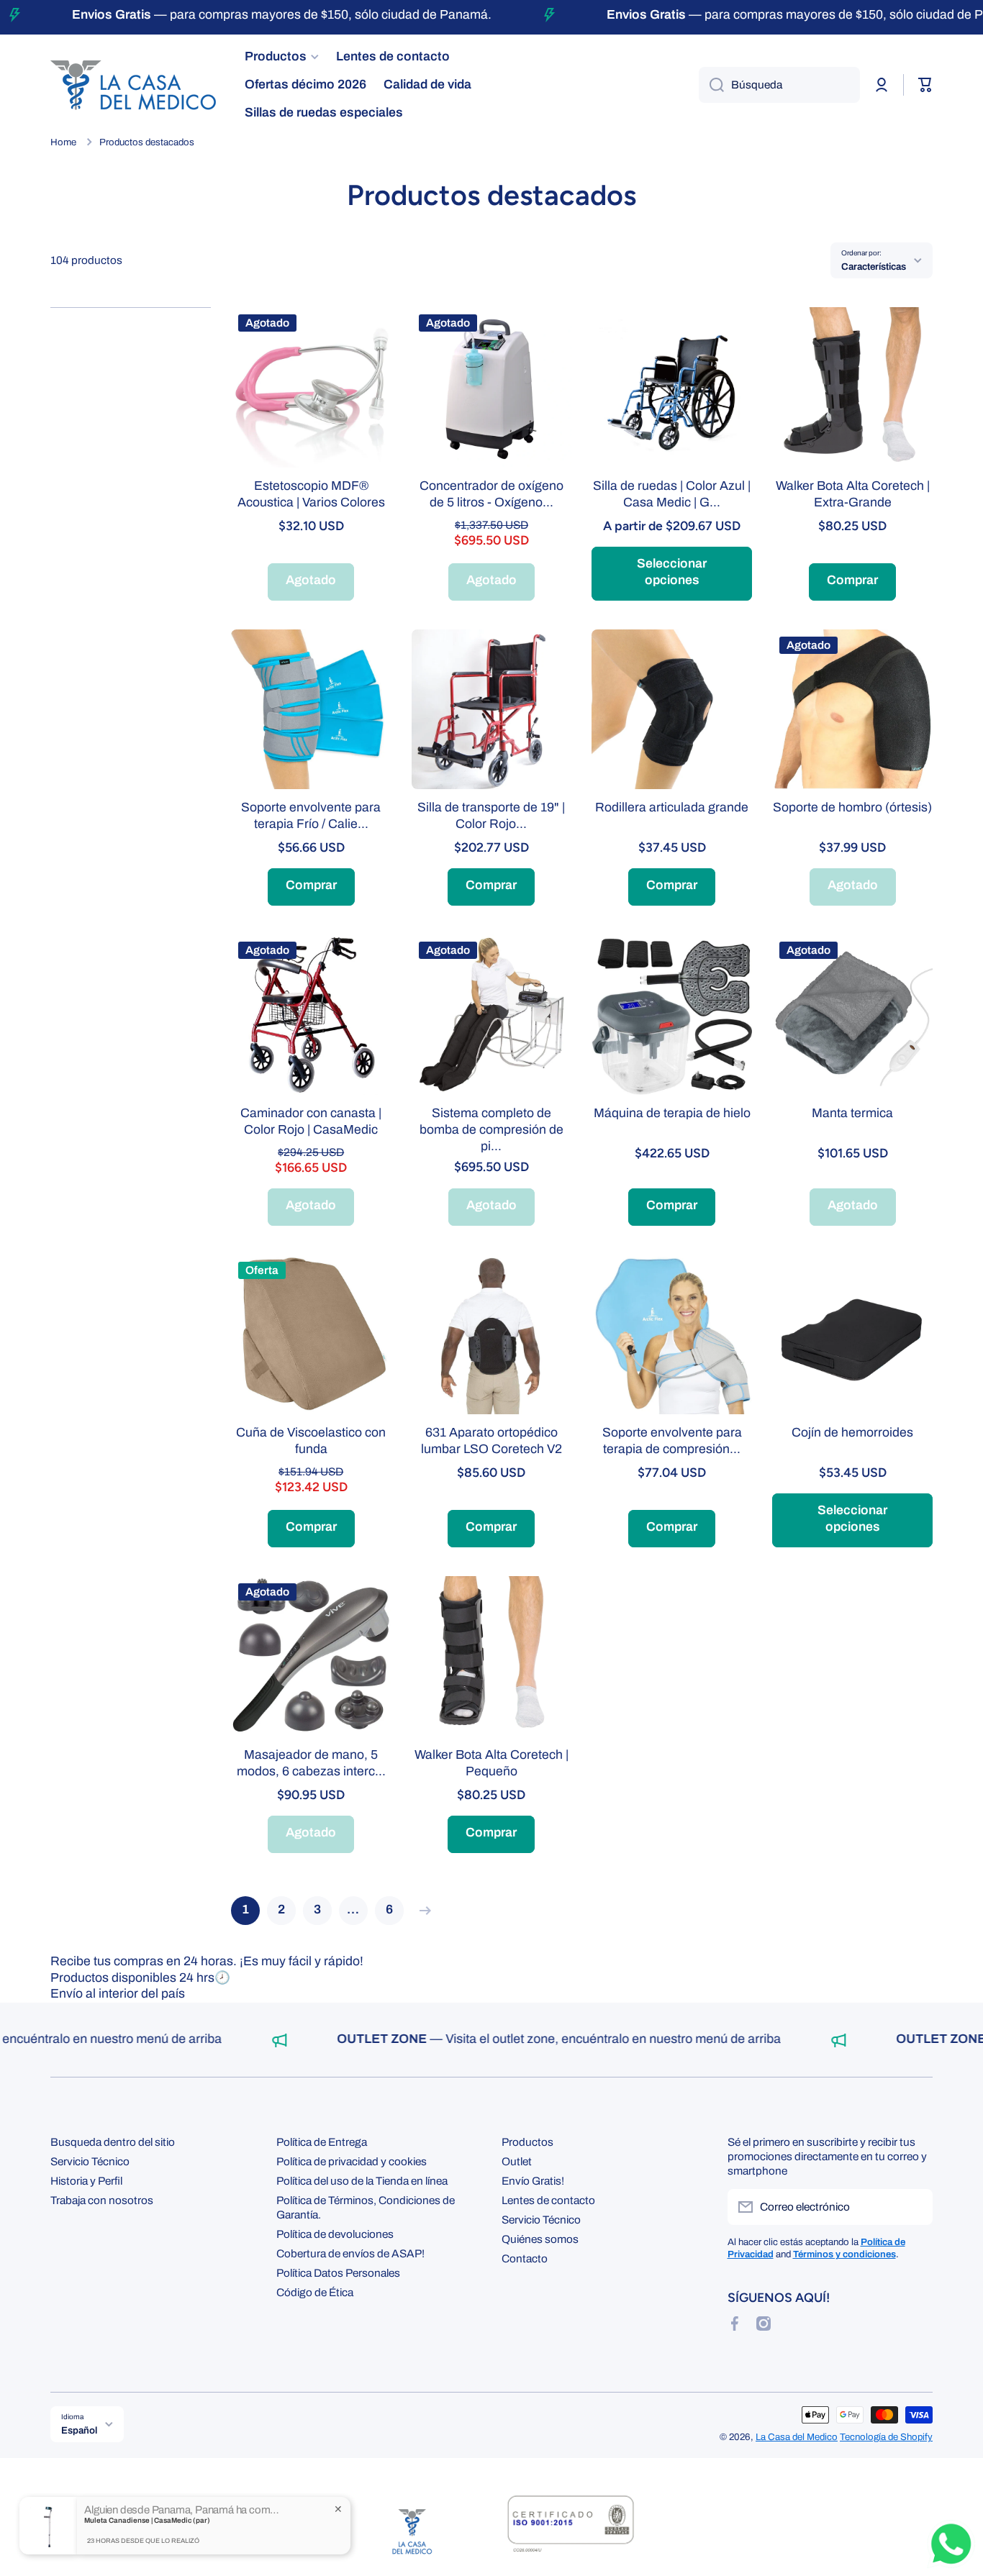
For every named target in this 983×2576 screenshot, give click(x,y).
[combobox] (779, 85)
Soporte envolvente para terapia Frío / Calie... (311, 816)
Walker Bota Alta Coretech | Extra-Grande (853, 494)
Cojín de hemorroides (852, 1433)
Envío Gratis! (533, 2181)
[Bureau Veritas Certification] (571, 2531)
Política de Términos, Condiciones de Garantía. (366, 2207)
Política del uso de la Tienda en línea (362, 2181)
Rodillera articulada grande (672, 807)
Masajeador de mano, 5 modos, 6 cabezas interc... (311, 1763)
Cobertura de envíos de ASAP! (350, 2253)
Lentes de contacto (548, 2200)
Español (79, 2430)
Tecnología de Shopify (886, 2437)
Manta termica (852, 1113)
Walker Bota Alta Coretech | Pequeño (491, 1763)
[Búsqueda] (711, 85)
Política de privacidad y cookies (352, 2161)
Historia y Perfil (86, 2181)
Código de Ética (315, 2292)
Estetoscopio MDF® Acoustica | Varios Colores (311, 494)
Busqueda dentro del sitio (113, 2142)
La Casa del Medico (797, 2437)
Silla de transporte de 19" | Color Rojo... (491, 816)
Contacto (525, 2258)
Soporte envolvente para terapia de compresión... (672, 1441)
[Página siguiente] (422, 1911)
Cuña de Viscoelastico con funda (311, 1441)
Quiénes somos (540, 2239)
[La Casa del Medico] (412, 2531)
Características (874, 267)
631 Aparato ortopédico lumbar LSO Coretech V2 (491, 1441)
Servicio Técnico (90, 2161)
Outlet (517, 2161)
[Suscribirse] (915, 2207)
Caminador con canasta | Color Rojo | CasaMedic (311, 1121)
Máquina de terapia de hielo (672, 1113)
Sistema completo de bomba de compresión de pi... (491, 1130)
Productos (527, 2142)
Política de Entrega (322, 2142)
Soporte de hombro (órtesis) (852, 807)
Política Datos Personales (338, 2273)
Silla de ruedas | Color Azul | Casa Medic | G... (672, 494)
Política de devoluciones (335, 2234)
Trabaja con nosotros (102, 2200)
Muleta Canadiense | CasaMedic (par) (147, 2520)
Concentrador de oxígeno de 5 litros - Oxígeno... (491, 494)
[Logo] (133, 85)
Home (63, 142)
